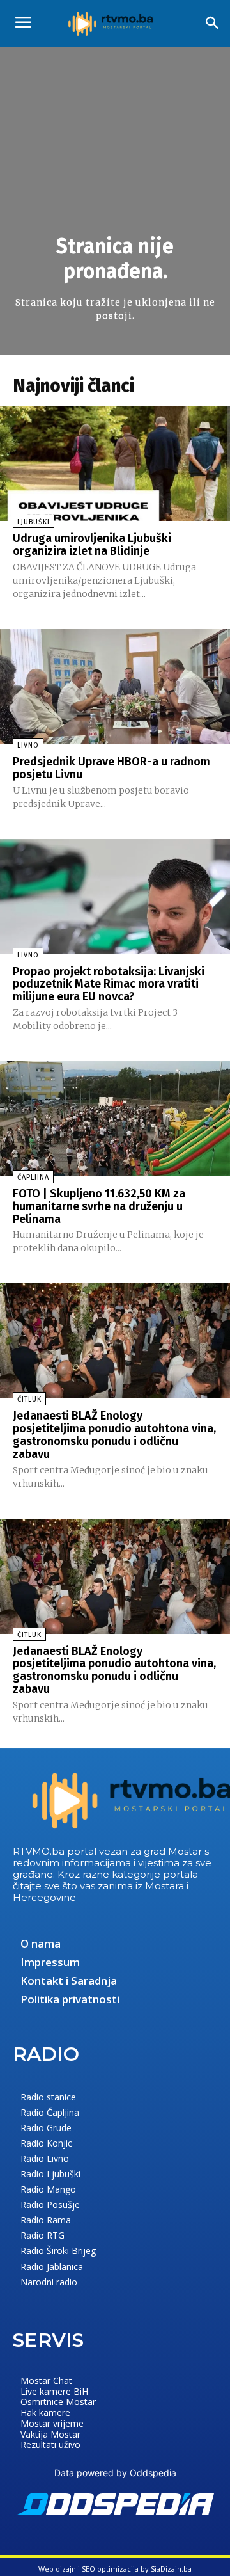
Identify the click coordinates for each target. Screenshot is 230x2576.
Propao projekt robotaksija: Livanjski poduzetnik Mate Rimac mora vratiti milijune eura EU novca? (109, 984)
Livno (28, 745)
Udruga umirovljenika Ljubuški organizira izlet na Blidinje (92, 545)
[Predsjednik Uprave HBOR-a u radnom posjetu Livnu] (115, 687)
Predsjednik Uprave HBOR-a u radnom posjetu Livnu (111, 768)
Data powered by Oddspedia (115, 2473)
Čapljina (33, 1177)
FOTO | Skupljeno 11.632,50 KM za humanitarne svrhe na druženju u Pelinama (99, 1206)
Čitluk (29, 1399)
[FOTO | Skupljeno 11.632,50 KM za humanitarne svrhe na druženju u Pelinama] (115, 1119)
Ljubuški (34, 522)
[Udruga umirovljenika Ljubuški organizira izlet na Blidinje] (115, 463)
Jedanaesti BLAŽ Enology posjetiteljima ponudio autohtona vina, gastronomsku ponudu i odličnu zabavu (114, 1435)
